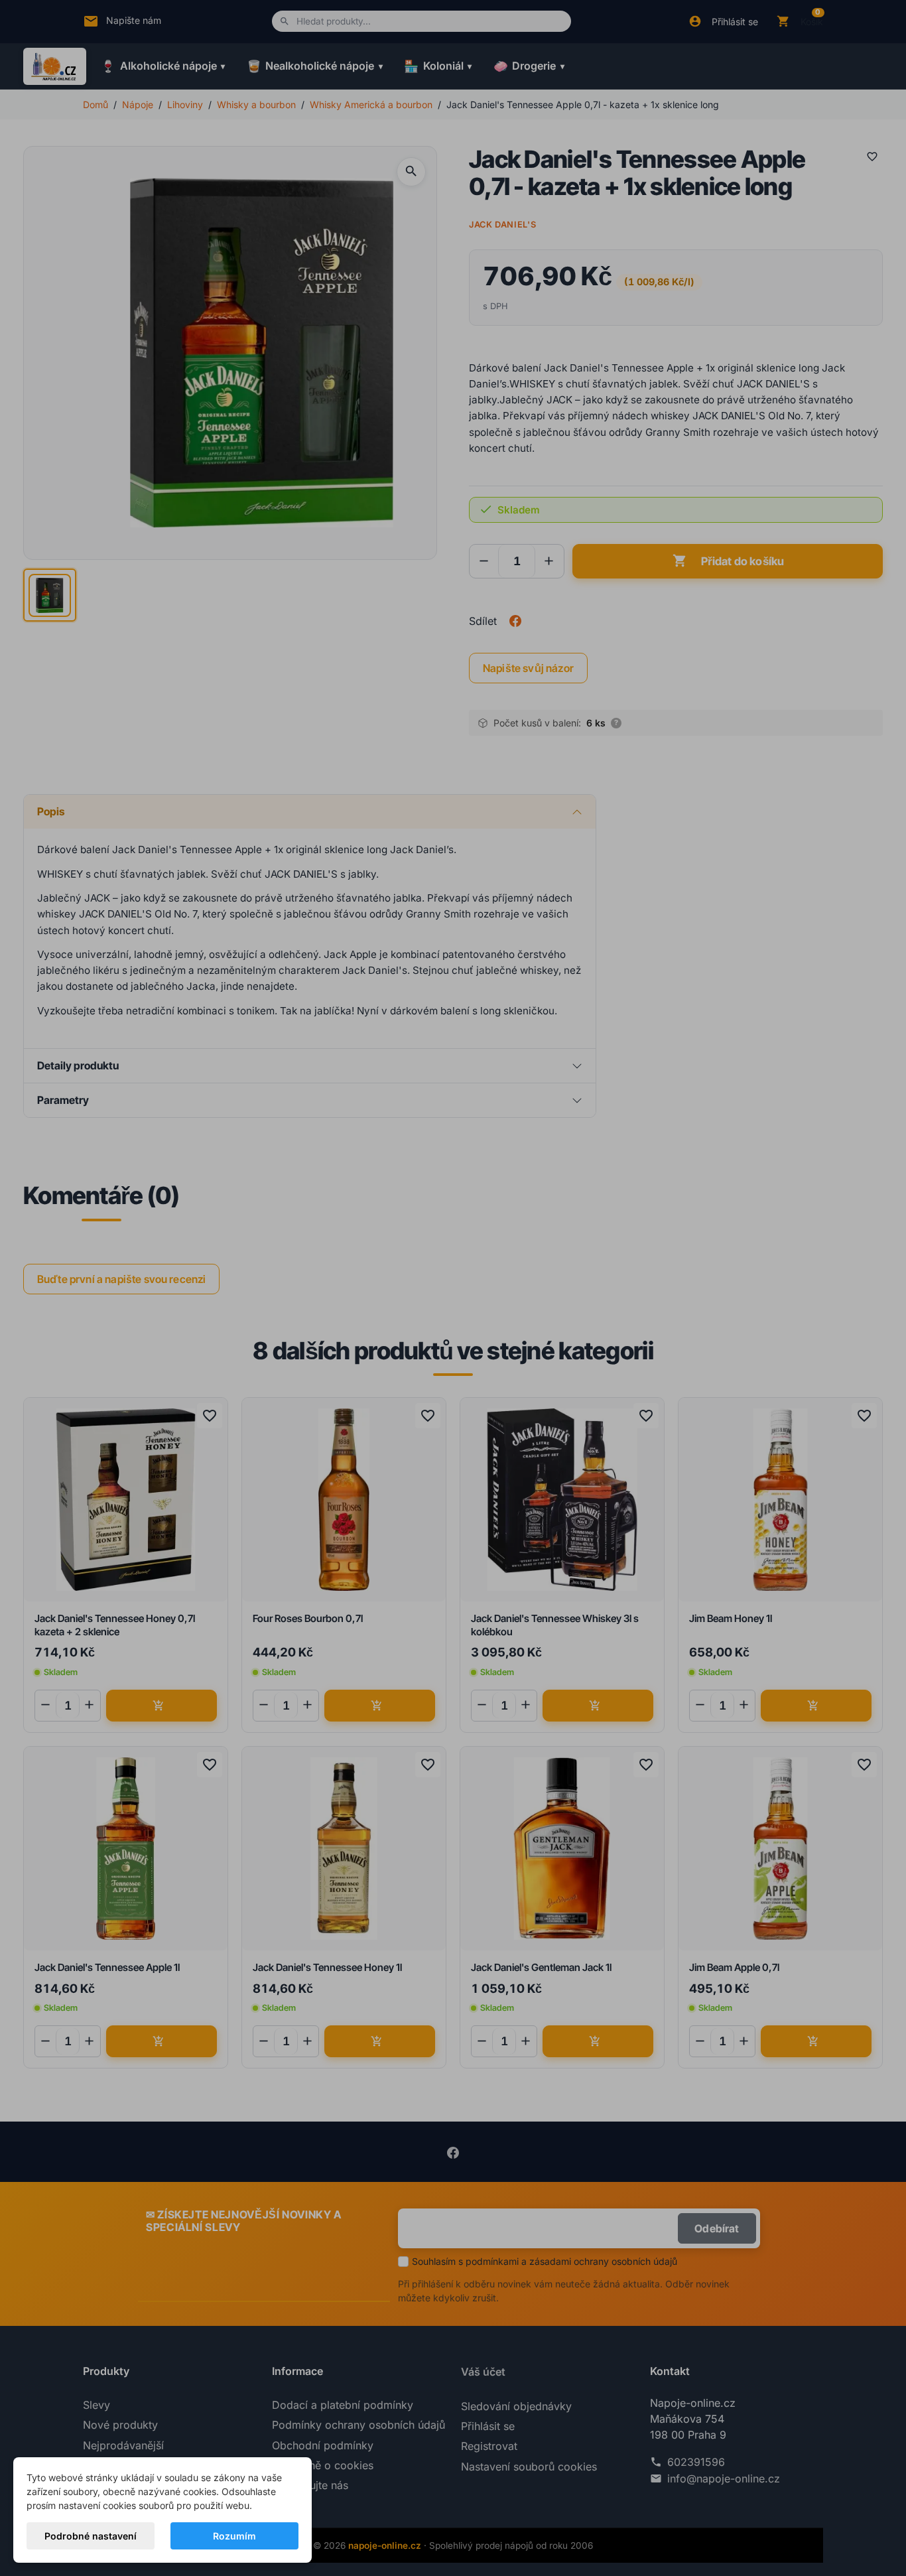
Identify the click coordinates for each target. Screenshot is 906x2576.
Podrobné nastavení (91, 2536)
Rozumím (234, 2536)
